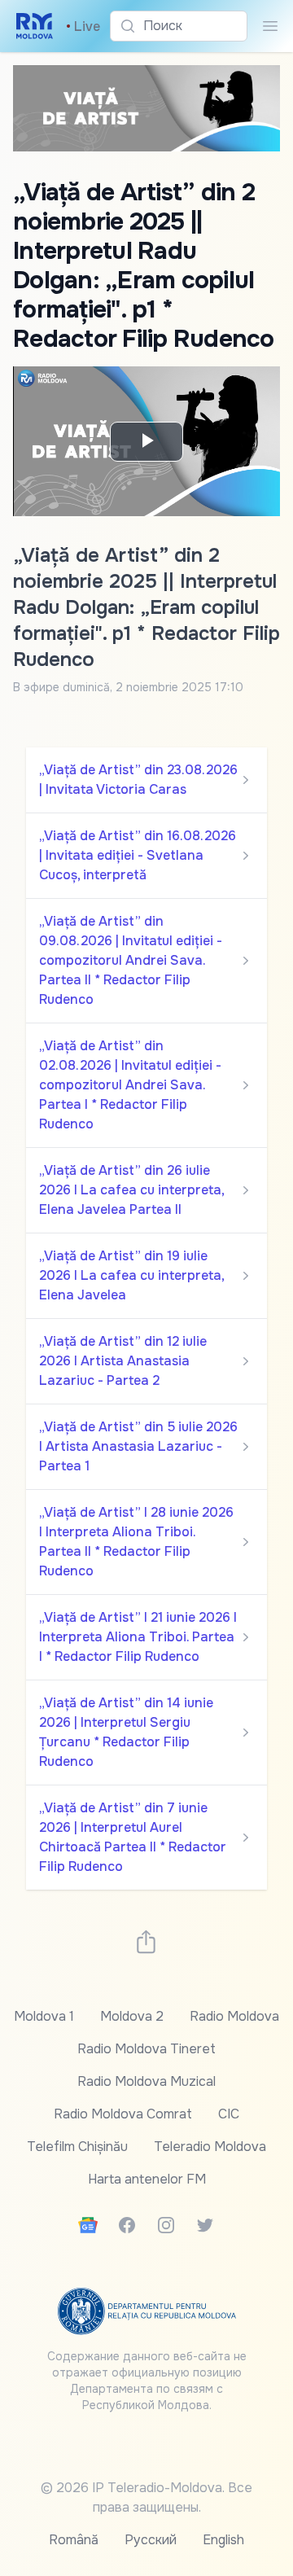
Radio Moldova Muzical (146, 2081)
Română (74, 2540)
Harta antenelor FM (147, 2179)
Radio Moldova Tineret (146, 2049)
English (223, 2540)
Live (83, 26)
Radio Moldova (234, 2016)
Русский (151, 2540)
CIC (229, 2114)
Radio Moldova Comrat (123, 2114)
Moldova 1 (44, 2016)
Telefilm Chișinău (77, 2147)
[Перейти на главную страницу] (35, 26)
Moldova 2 (132, 2016)
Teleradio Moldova (210, 2147)
